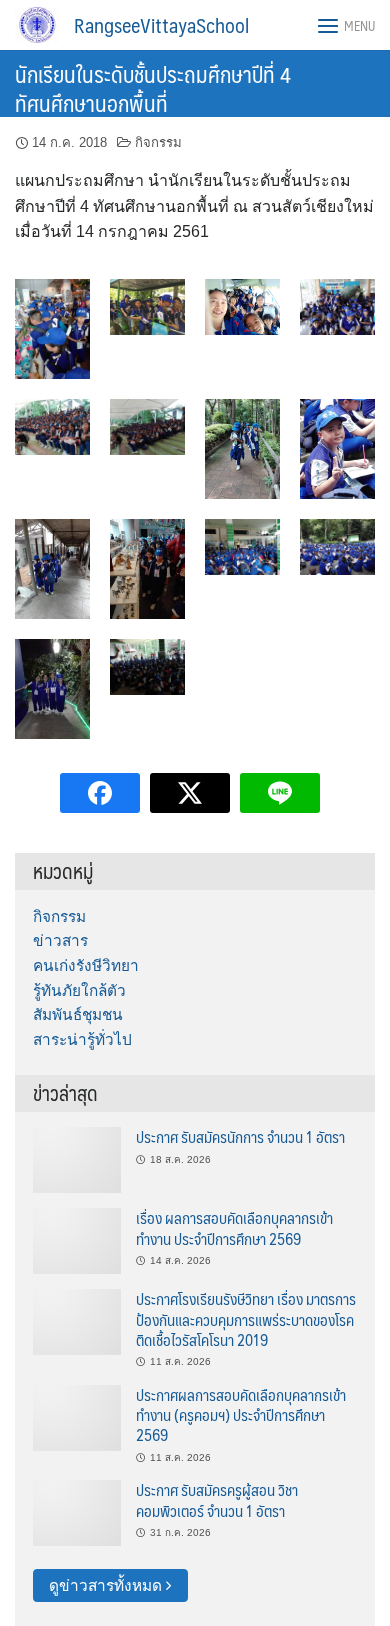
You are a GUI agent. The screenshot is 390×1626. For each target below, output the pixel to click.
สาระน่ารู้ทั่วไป (82, 1039)
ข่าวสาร (60, 940)
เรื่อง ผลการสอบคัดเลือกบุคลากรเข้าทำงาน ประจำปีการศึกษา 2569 (234, 1227)
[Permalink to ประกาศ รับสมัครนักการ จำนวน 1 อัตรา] (77, 1158)
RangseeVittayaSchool (161, 25)
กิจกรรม (158, 142)
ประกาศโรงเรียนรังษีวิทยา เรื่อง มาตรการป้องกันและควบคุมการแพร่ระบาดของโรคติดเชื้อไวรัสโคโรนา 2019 (246, 1319)
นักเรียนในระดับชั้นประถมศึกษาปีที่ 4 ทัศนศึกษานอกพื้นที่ (153, 88)
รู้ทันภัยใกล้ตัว (79, 990)
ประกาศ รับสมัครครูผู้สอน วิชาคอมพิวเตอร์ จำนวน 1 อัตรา (217, 1499)
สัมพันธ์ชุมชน (78, 1014)
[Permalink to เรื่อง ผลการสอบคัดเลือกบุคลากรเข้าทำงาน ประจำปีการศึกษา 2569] (77, 1239)
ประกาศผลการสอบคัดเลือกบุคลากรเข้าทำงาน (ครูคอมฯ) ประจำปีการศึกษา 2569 (241, 1415)
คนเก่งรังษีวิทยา (86, 965)
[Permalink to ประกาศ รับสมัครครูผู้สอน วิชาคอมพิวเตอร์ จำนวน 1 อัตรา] (77, 1511)
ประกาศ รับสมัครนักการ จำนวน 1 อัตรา (240, 1136)
